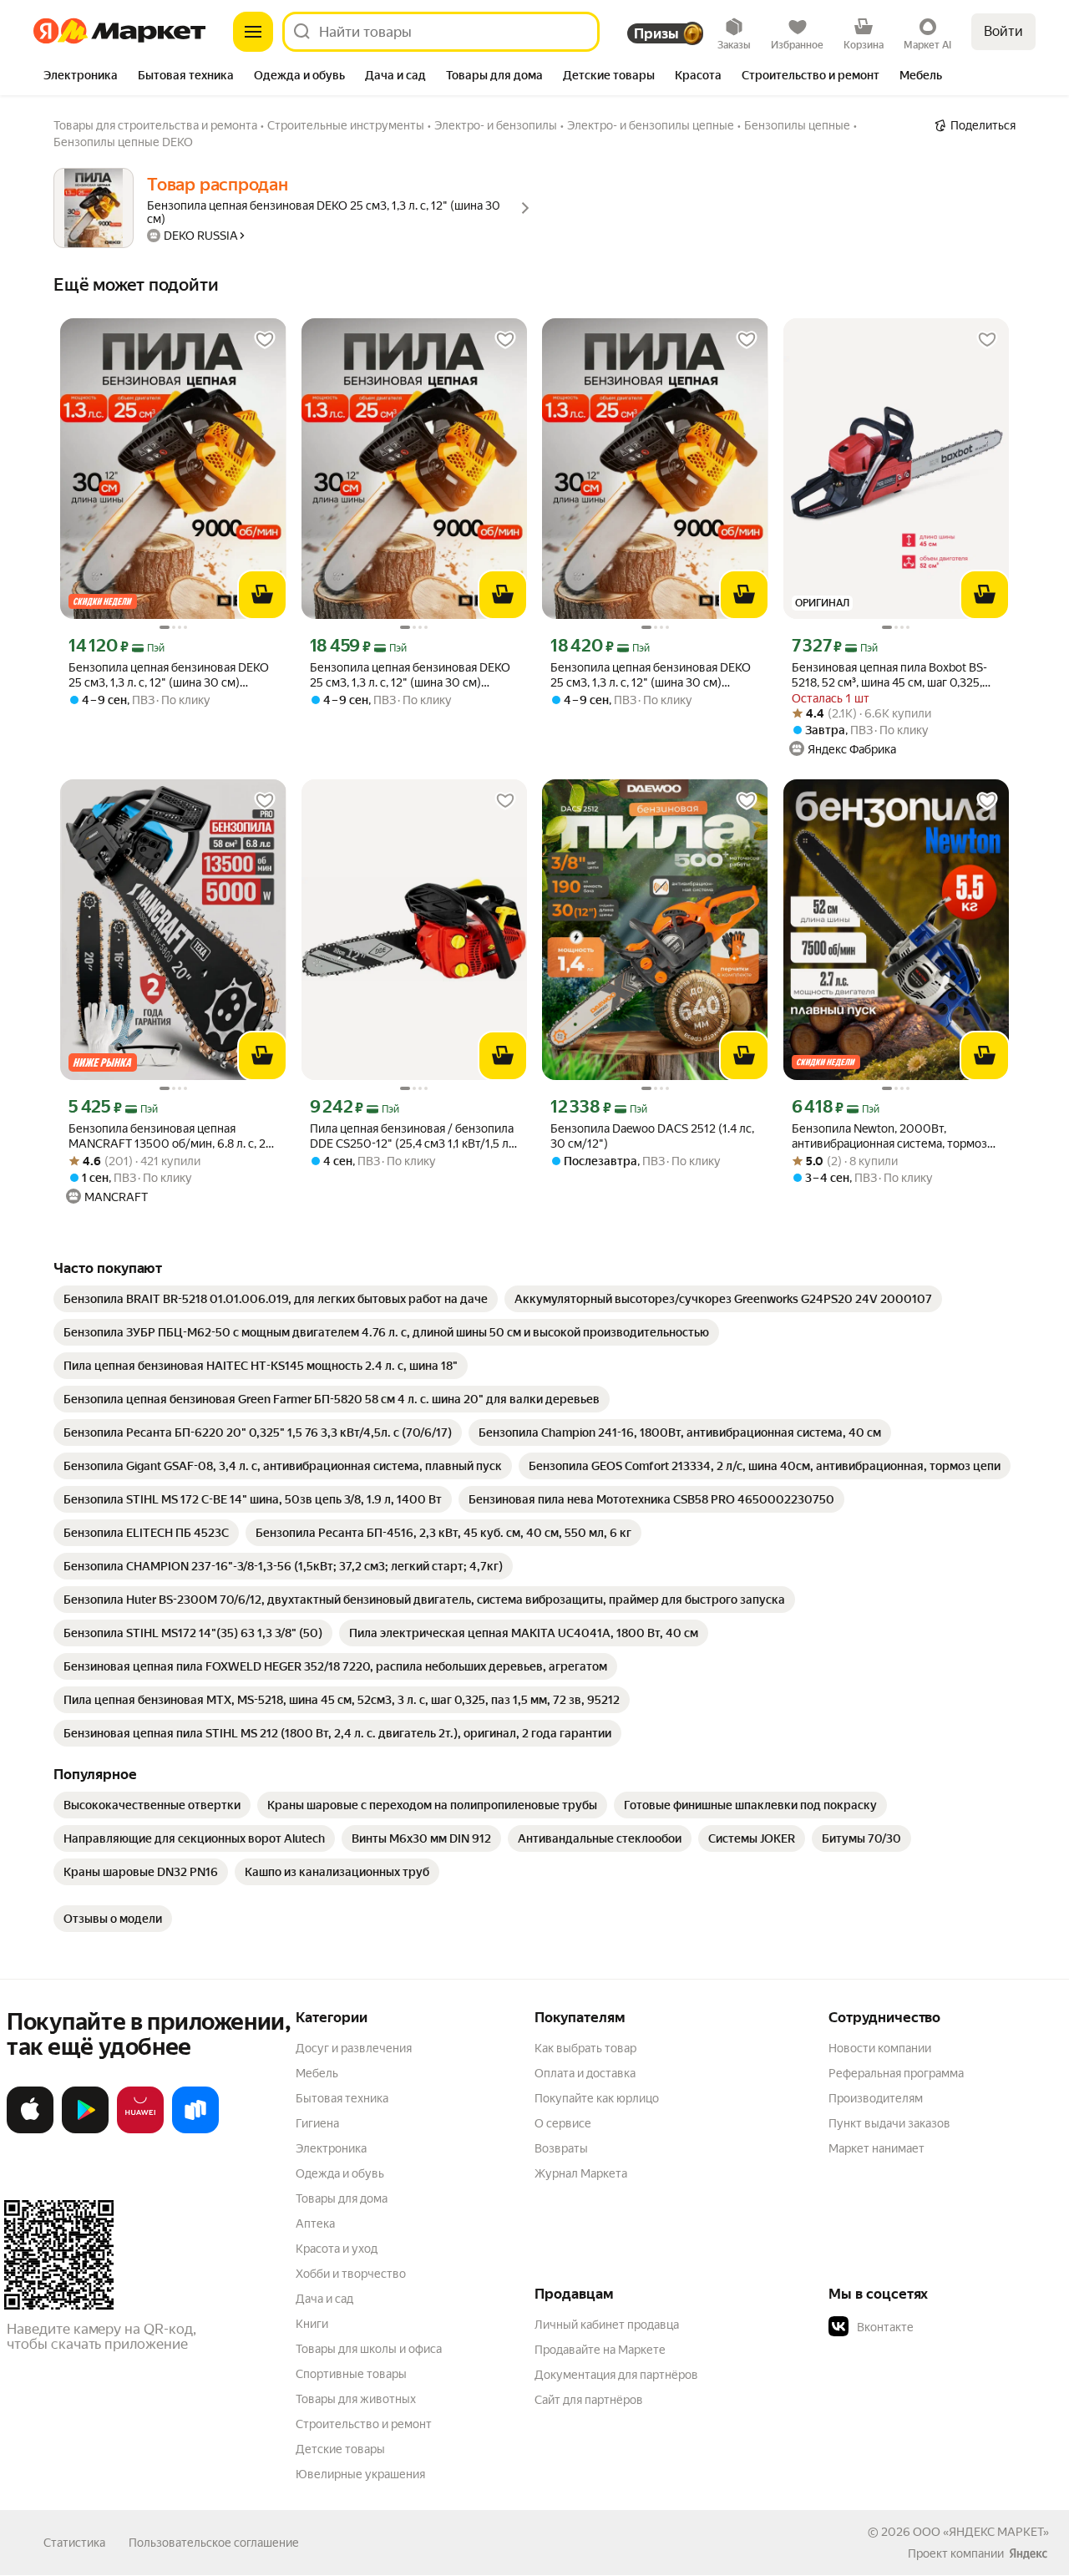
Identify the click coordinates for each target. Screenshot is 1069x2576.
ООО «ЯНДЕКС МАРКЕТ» (981, 2532)
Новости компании (880, 2048)
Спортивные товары (351, 2374)
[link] (276, 1299)
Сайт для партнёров (589, 2400)
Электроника (331, 2148)
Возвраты (561, 2148)
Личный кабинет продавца (607, 2325)
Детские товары (340, 2449)
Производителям (876, 2098)
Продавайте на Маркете (600, 2350)
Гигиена (317, 2123)
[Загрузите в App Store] (30, 2130)
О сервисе (563, 2123)
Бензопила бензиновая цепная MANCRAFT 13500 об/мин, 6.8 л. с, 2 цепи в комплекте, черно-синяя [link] (167, 1136)
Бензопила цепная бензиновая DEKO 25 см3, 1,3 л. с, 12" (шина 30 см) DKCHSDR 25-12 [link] (169, 675)
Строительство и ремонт (364, 2424)
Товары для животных (356, 2399)
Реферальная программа (896, 2073)
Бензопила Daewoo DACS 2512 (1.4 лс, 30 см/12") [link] (652, 1136)
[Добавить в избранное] (265, 340)
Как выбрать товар (585, 2048)
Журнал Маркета (581, 2173)
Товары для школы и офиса (369, 2349)
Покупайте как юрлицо (597, 2098)
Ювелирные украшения (360, 2474)
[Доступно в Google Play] (85, 2130)
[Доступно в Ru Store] (195, 2130)
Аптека (315, 2224)
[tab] (81, 77)
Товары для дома (342, 2198)
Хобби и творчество (351, 2274)
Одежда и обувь (340, 2173)
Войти (1003, 31)
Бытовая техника (342, 2098)
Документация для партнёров (616, 2375)
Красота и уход (337, 2249)
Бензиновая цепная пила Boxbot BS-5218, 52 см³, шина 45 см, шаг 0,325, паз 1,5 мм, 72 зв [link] (889, 675)
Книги (312, 2324)
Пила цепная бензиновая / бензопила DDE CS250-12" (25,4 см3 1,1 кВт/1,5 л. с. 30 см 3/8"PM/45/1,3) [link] (412, 1136)
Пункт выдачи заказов (889, 2123)
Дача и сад (324, 2299)
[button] (945, 2327)
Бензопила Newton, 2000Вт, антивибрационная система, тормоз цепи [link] (889, 1136)
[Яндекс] (1028, 2553)
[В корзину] (262, 595)
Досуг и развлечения (354, 2048)
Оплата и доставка (585, 2073)
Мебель (317, 2073)
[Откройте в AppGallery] (140, 2130)
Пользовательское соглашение (214, 2543)
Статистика (74, 2543)
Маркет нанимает (876, 2148)
